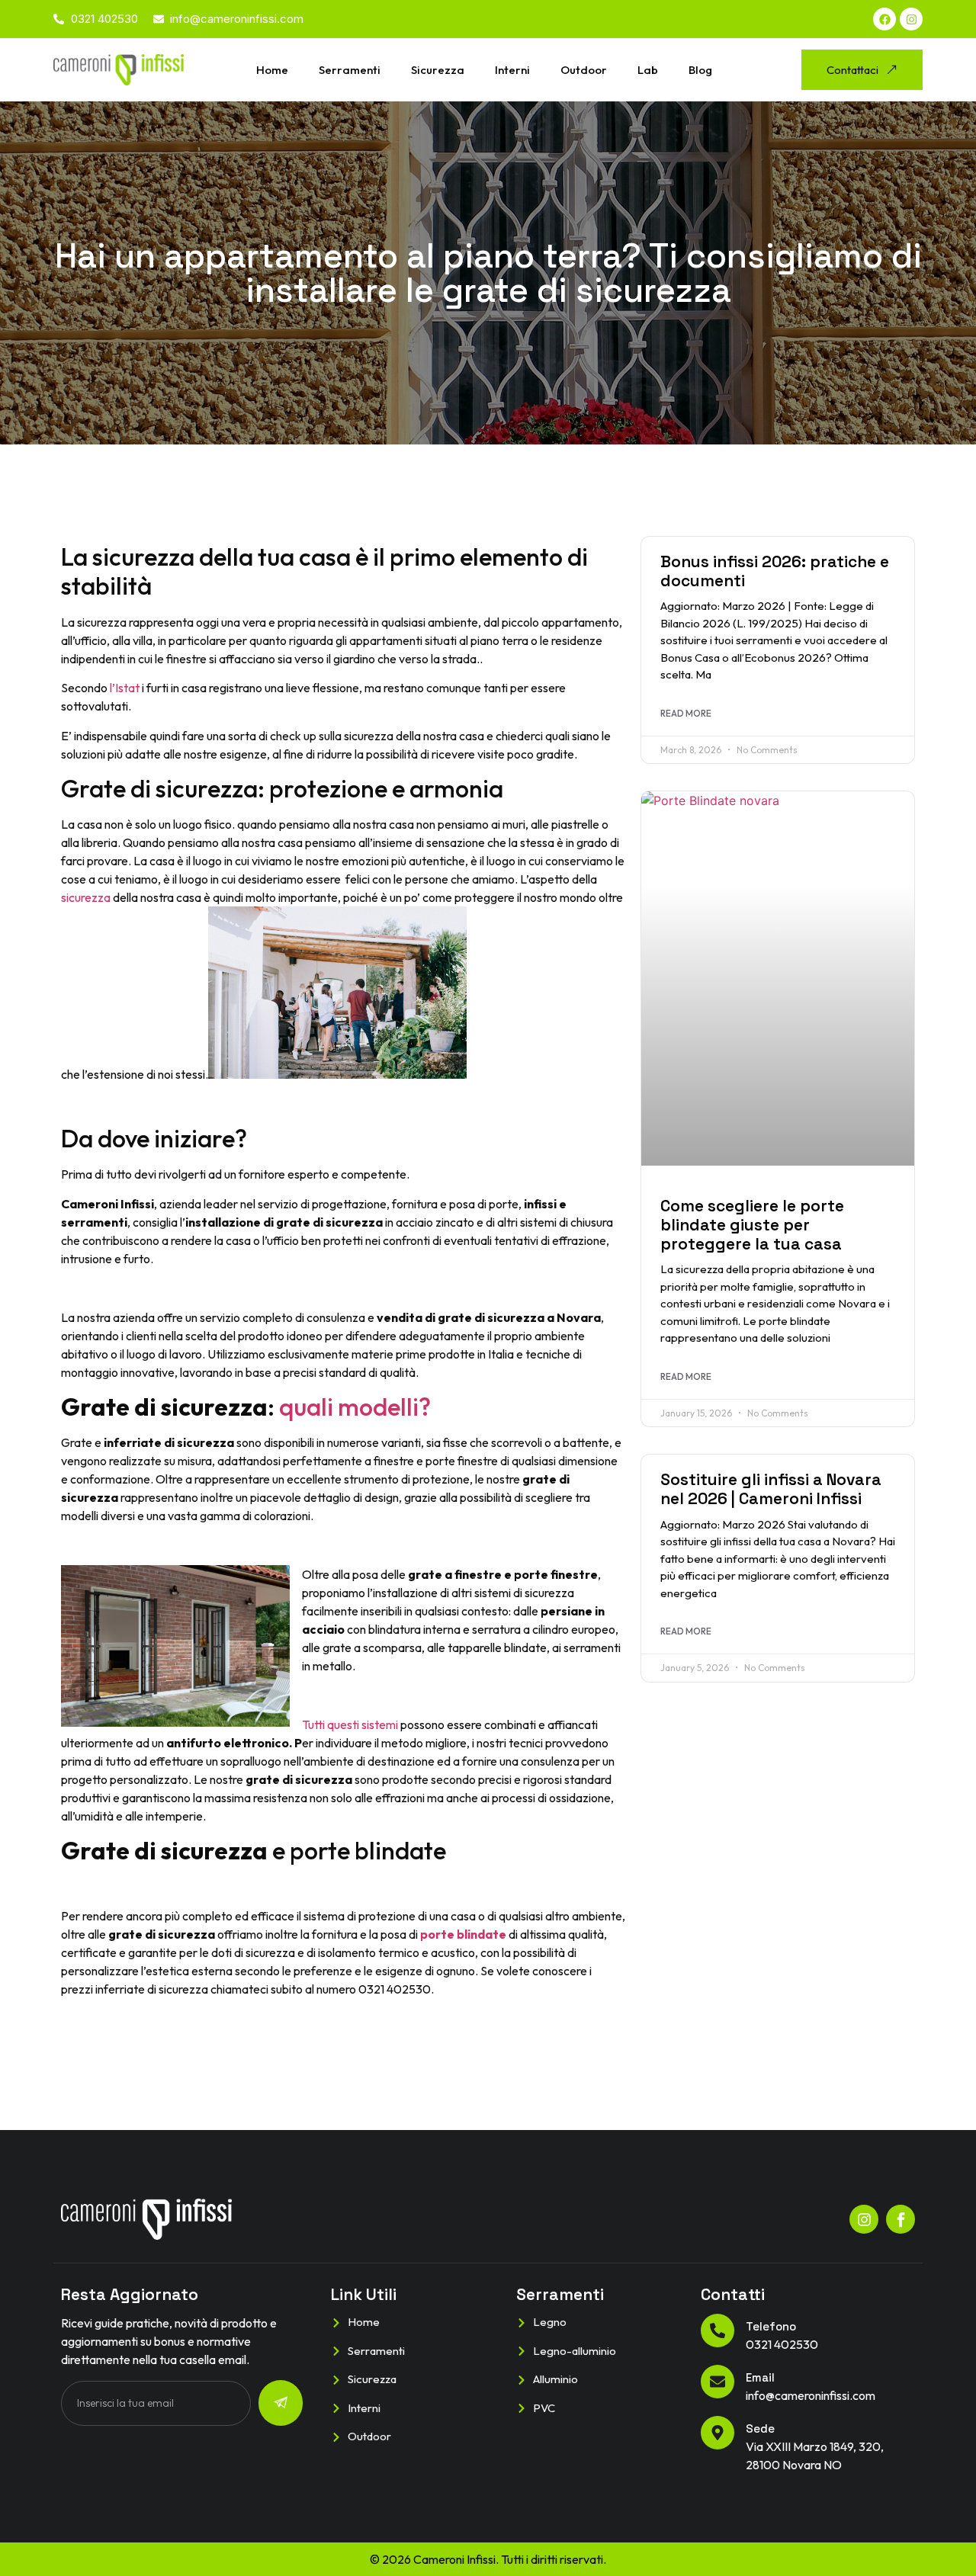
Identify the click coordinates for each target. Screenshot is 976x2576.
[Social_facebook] (901, 2219)
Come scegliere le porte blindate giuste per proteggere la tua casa (752, 1225)
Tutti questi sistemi (350, 1724)
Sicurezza (438, 70)
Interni (512, 70)
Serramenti (350, 70)
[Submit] (281, 2403)
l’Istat (124, 688)
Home (272, 70)
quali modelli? (355, 1407)
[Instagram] (911, 19)
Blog (700, 70)
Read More (686, 713)
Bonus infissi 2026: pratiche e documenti (775, 571)
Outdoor (584, 70)
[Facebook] (884, 19)
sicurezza (86, 897)
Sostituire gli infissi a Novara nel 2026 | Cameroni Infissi (771, 1489)
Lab (648, 70)
